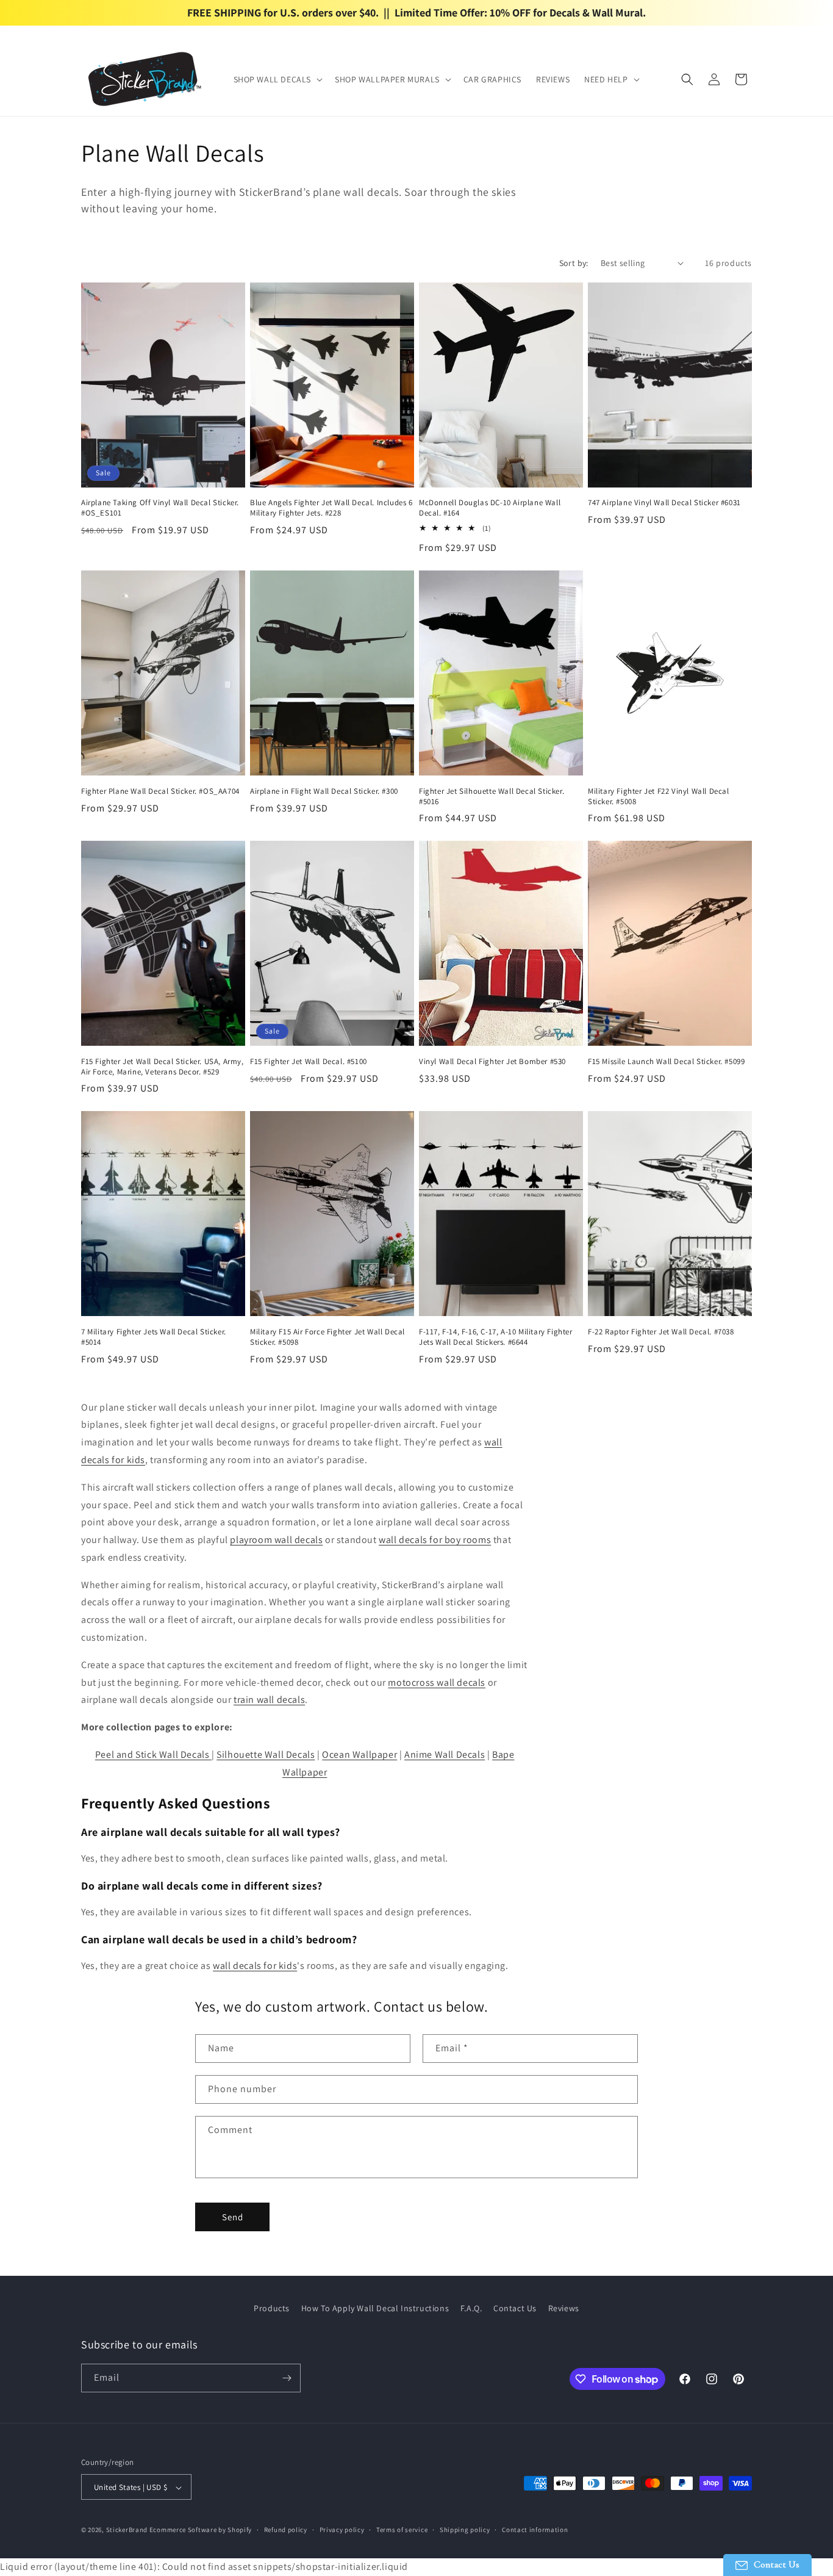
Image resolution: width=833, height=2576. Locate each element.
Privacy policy (342, 2530)
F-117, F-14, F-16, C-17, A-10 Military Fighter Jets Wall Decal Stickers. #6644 (496, 1337)
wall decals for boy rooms (435, 1540)
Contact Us (515, 2308)
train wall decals (269, 1700)
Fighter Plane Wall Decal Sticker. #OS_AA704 (160, 791)
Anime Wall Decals (445, 1754)
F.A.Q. (471, 2308)
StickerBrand (127, 2530)
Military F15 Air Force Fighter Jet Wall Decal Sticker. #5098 (327, 1337)
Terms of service (402, 2530)
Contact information (535, 2530)
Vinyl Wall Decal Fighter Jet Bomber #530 (492, 1062)
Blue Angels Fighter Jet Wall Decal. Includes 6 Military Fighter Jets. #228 (331, 508)
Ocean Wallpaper (359, 1754)
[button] (277, 79)
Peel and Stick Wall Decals (153, 1754)
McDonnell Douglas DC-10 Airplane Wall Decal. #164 (490, 508)
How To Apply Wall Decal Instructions (375, 2308)
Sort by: (574, 263)
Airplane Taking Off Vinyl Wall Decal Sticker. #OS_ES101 (160, 508)
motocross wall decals (437, 1682)
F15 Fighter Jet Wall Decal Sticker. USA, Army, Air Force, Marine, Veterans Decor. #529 (163, 1067)
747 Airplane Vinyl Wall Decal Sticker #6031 (664, 503)
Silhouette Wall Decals (266, 1754)
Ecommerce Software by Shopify (201, 2530)
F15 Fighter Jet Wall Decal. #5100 (309, 1062)
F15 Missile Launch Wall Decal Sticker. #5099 (666, 1062)
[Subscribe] (287, 2378)
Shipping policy (465, 2530)
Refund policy (286, 2530)
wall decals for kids (255, 1966)
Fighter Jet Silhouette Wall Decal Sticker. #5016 (492, 797)
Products (272, 2308)
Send (233, 2217)
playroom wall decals (276, 1540)
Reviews (564, 2308)
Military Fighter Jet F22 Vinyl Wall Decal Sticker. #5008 (659, 797)
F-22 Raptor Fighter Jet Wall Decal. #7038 (661, 1332)
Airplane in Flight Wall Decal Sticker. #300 (324, 791)
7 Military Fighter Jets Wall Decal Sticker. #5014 (154, 1337)
